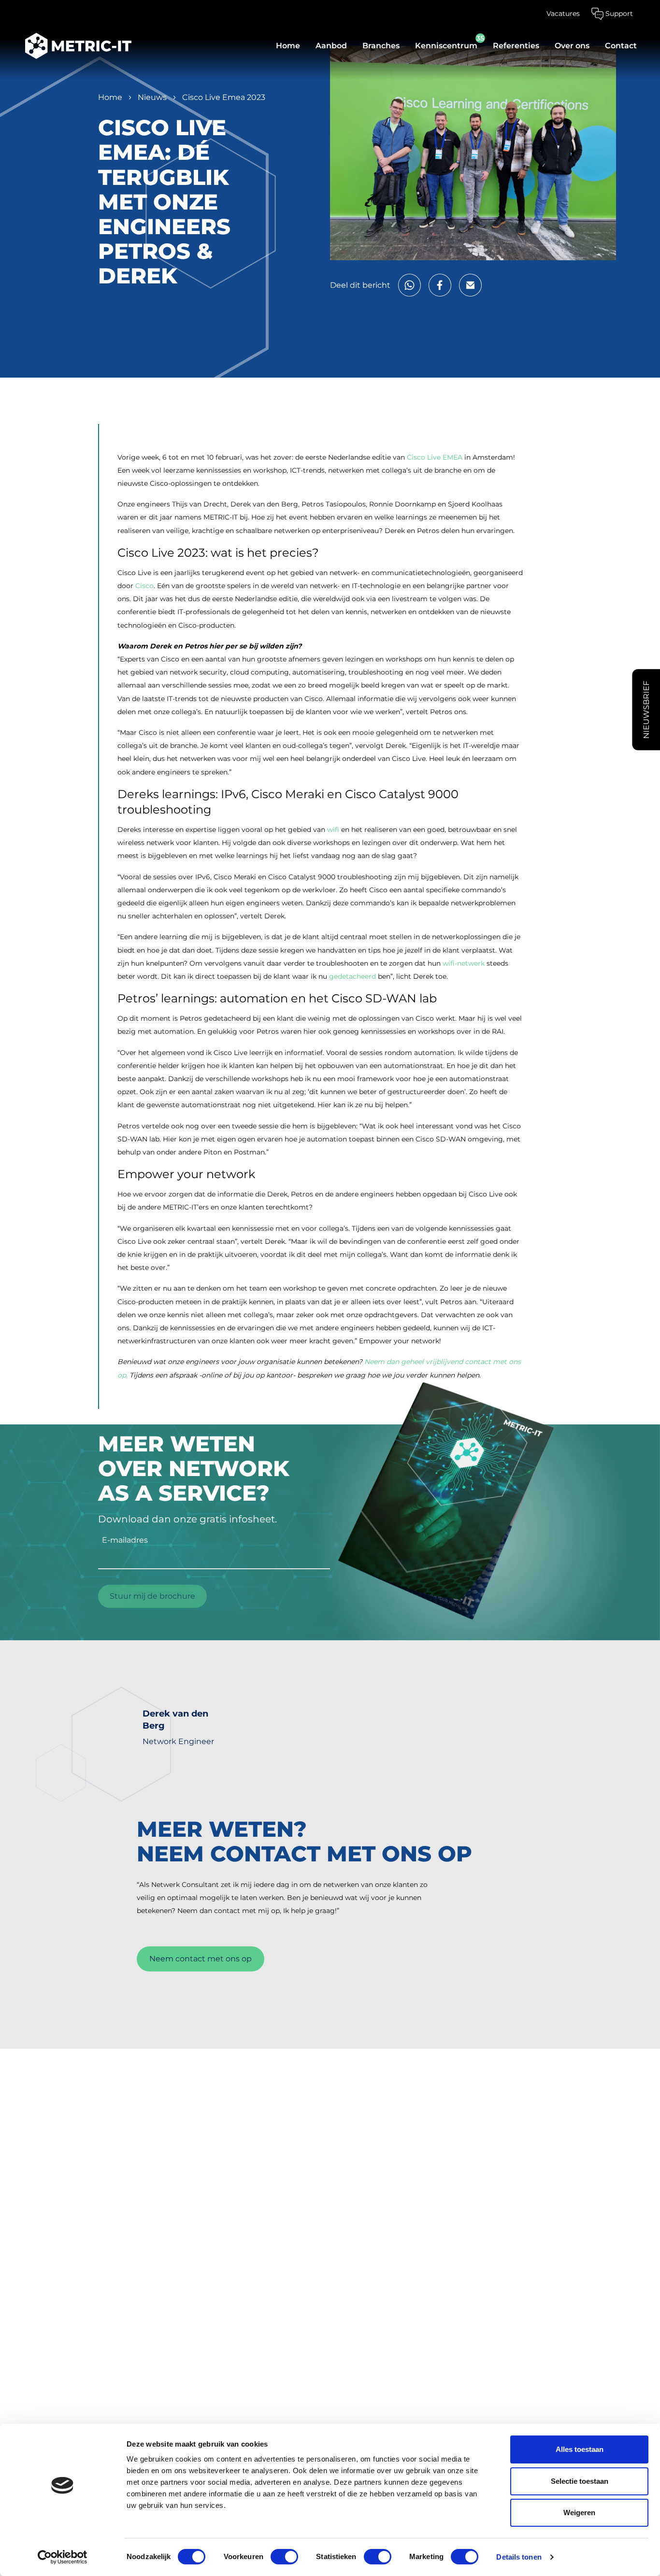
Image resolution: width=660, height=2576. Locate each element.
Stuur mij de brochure (152, 1596)
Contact (621, 46)
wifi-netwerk (464, 963)
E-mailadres (125, 1540)
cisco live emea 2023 (224, 97)
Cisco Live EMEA (435, 457)
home (110, 97)
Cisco (144, 586)
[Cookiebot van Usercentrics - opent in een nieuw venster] (63, 2557)
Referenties (516, 46)
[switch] (284, 2557)
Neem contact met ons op (201, 1959)
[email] (470, 285)
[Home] (73, 46)
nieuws (152, 97)
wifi (333, 830)
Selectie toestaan (580, 2481)
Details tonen (519, 2557)
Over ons (572, 46)
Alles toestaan (580, 2449)
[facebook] (440, 285)
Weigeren (579, 2513)
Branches (381, 46)
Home (288, 46)
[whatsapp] (409, 285)
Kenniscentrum (446, 46)
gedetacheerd (352, 976)
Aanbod (331, 46)
